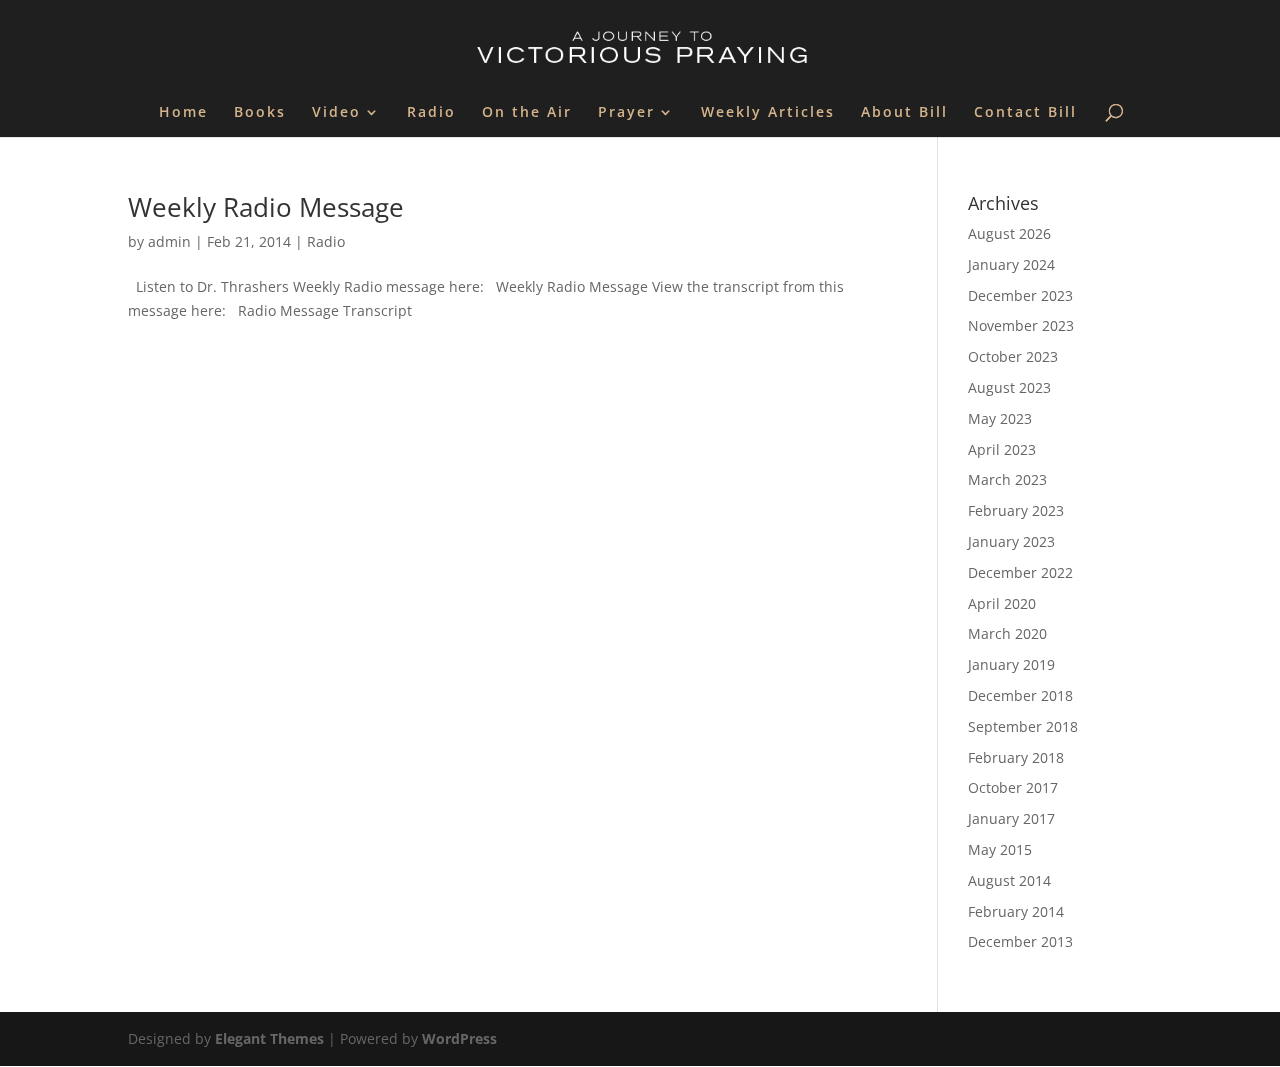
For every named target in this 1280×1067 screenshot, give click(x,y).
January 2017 (1011, 818)
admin (169, 241)
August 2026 (1009, 233)
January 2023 (1011, 541)
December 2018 (1020, 695)
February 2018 (1016, 757)
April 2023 (1002, 449)
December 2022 (1020, 572)
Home (183, 113)
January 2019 (1011, 664)
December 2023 (1020, 295)
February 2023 (1016, 510)
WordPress (459, 1038)
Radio (431, 113)
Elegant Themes (269, 1038)
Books (260, 113)
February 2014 (1016, 911)
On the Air (527, 113)
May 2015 (1000, 849)
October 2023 (1013, 356)
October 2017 (1013, 787)
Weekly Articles (768, 113)
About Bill (904, 113)
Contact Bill (1025, 113)
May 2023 (1000, 418)
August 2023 (1009, 387)
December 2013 (1020, 941)
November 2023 (1021, 325)
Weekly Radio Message (266, 207)
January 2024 (1011, 264)
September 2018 (1023, 726)
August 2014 (1009, 880)
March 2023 (1007, 479)
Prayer (626, 113)
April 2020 (1002, 603)
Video (336, 113)
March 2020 (1007, 633)
